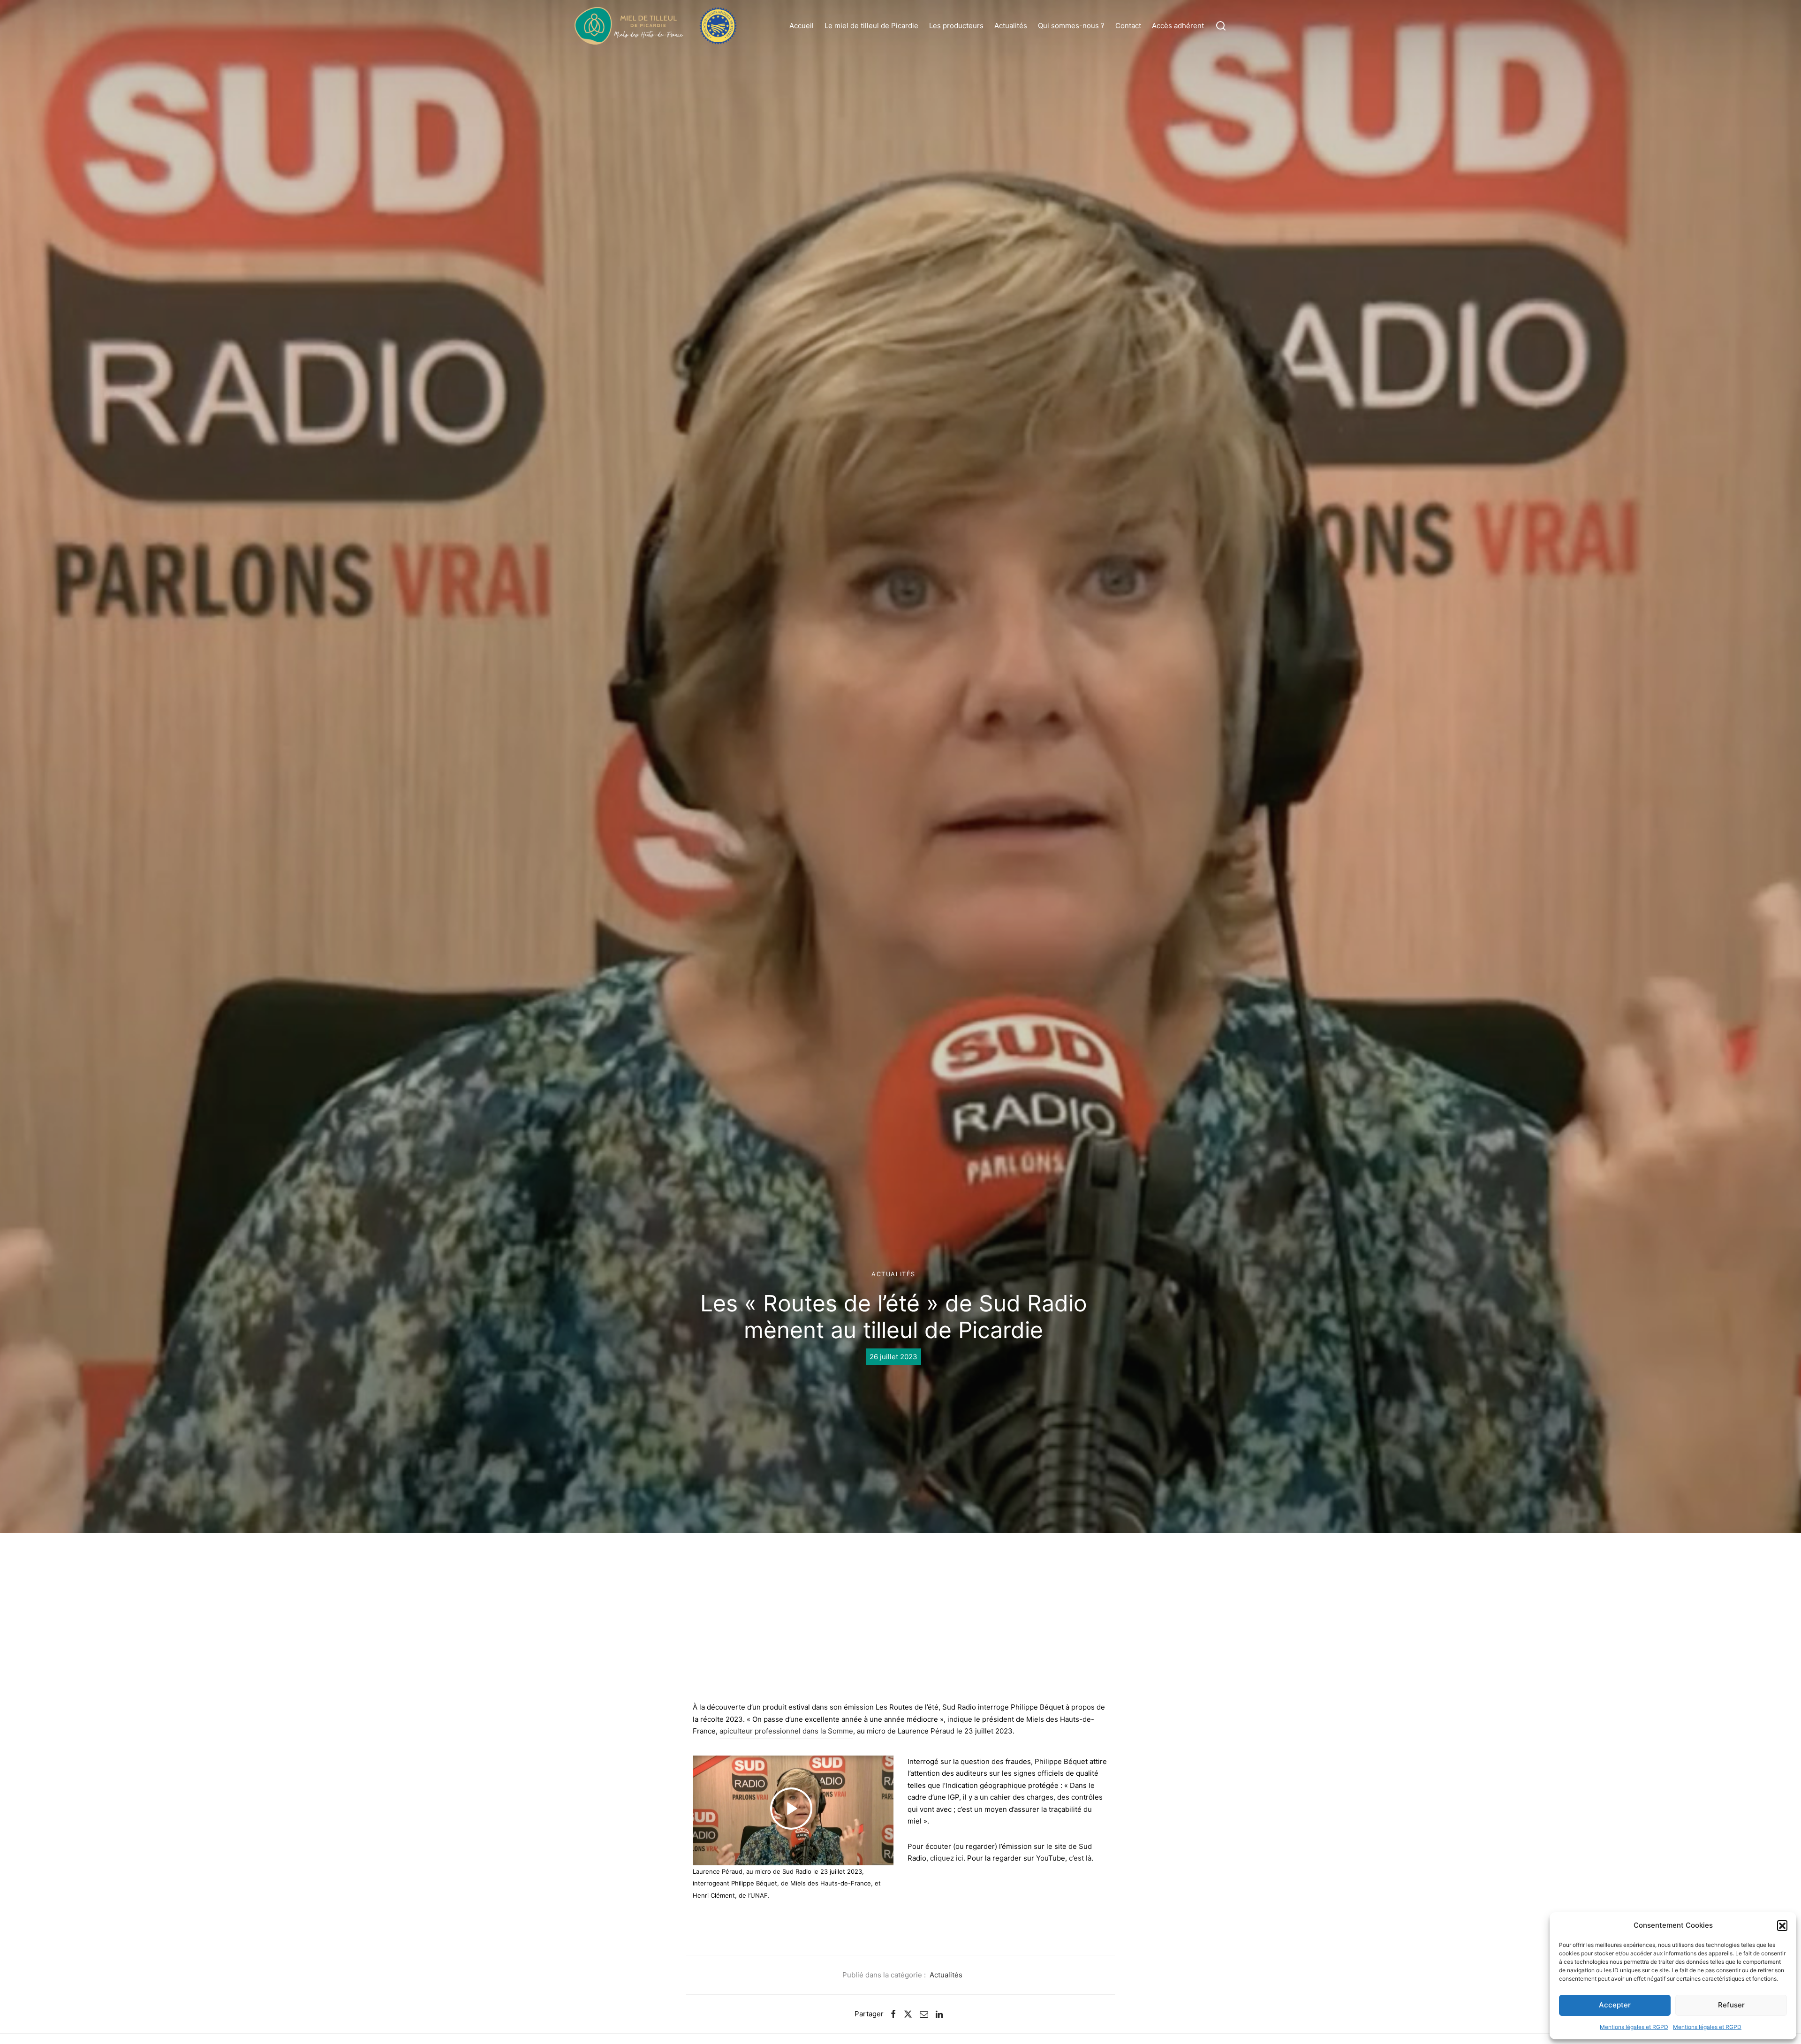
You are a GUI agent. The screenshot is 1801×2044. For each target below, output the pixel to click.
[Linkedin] (939, 2014)
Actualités (1011, 26)
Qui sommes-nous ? (1071, 26)
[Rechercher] (1221, 26)
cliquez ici (947, 1858)
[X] (908, 2014)
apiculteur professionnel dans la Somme (786, 1731)
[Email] (924, 2014)
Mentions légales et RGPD (1634, 2027)
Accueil (802, 26)
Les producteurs (956, 26)
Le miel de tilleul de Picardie (871, 26)
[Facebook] (893, 2014)
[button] (1782, 1925)
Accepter (1615, 2005)
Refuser (1731, 2005)
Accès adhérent (1178, 26)
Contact (1128, 26)
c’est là (1080, 1858)
